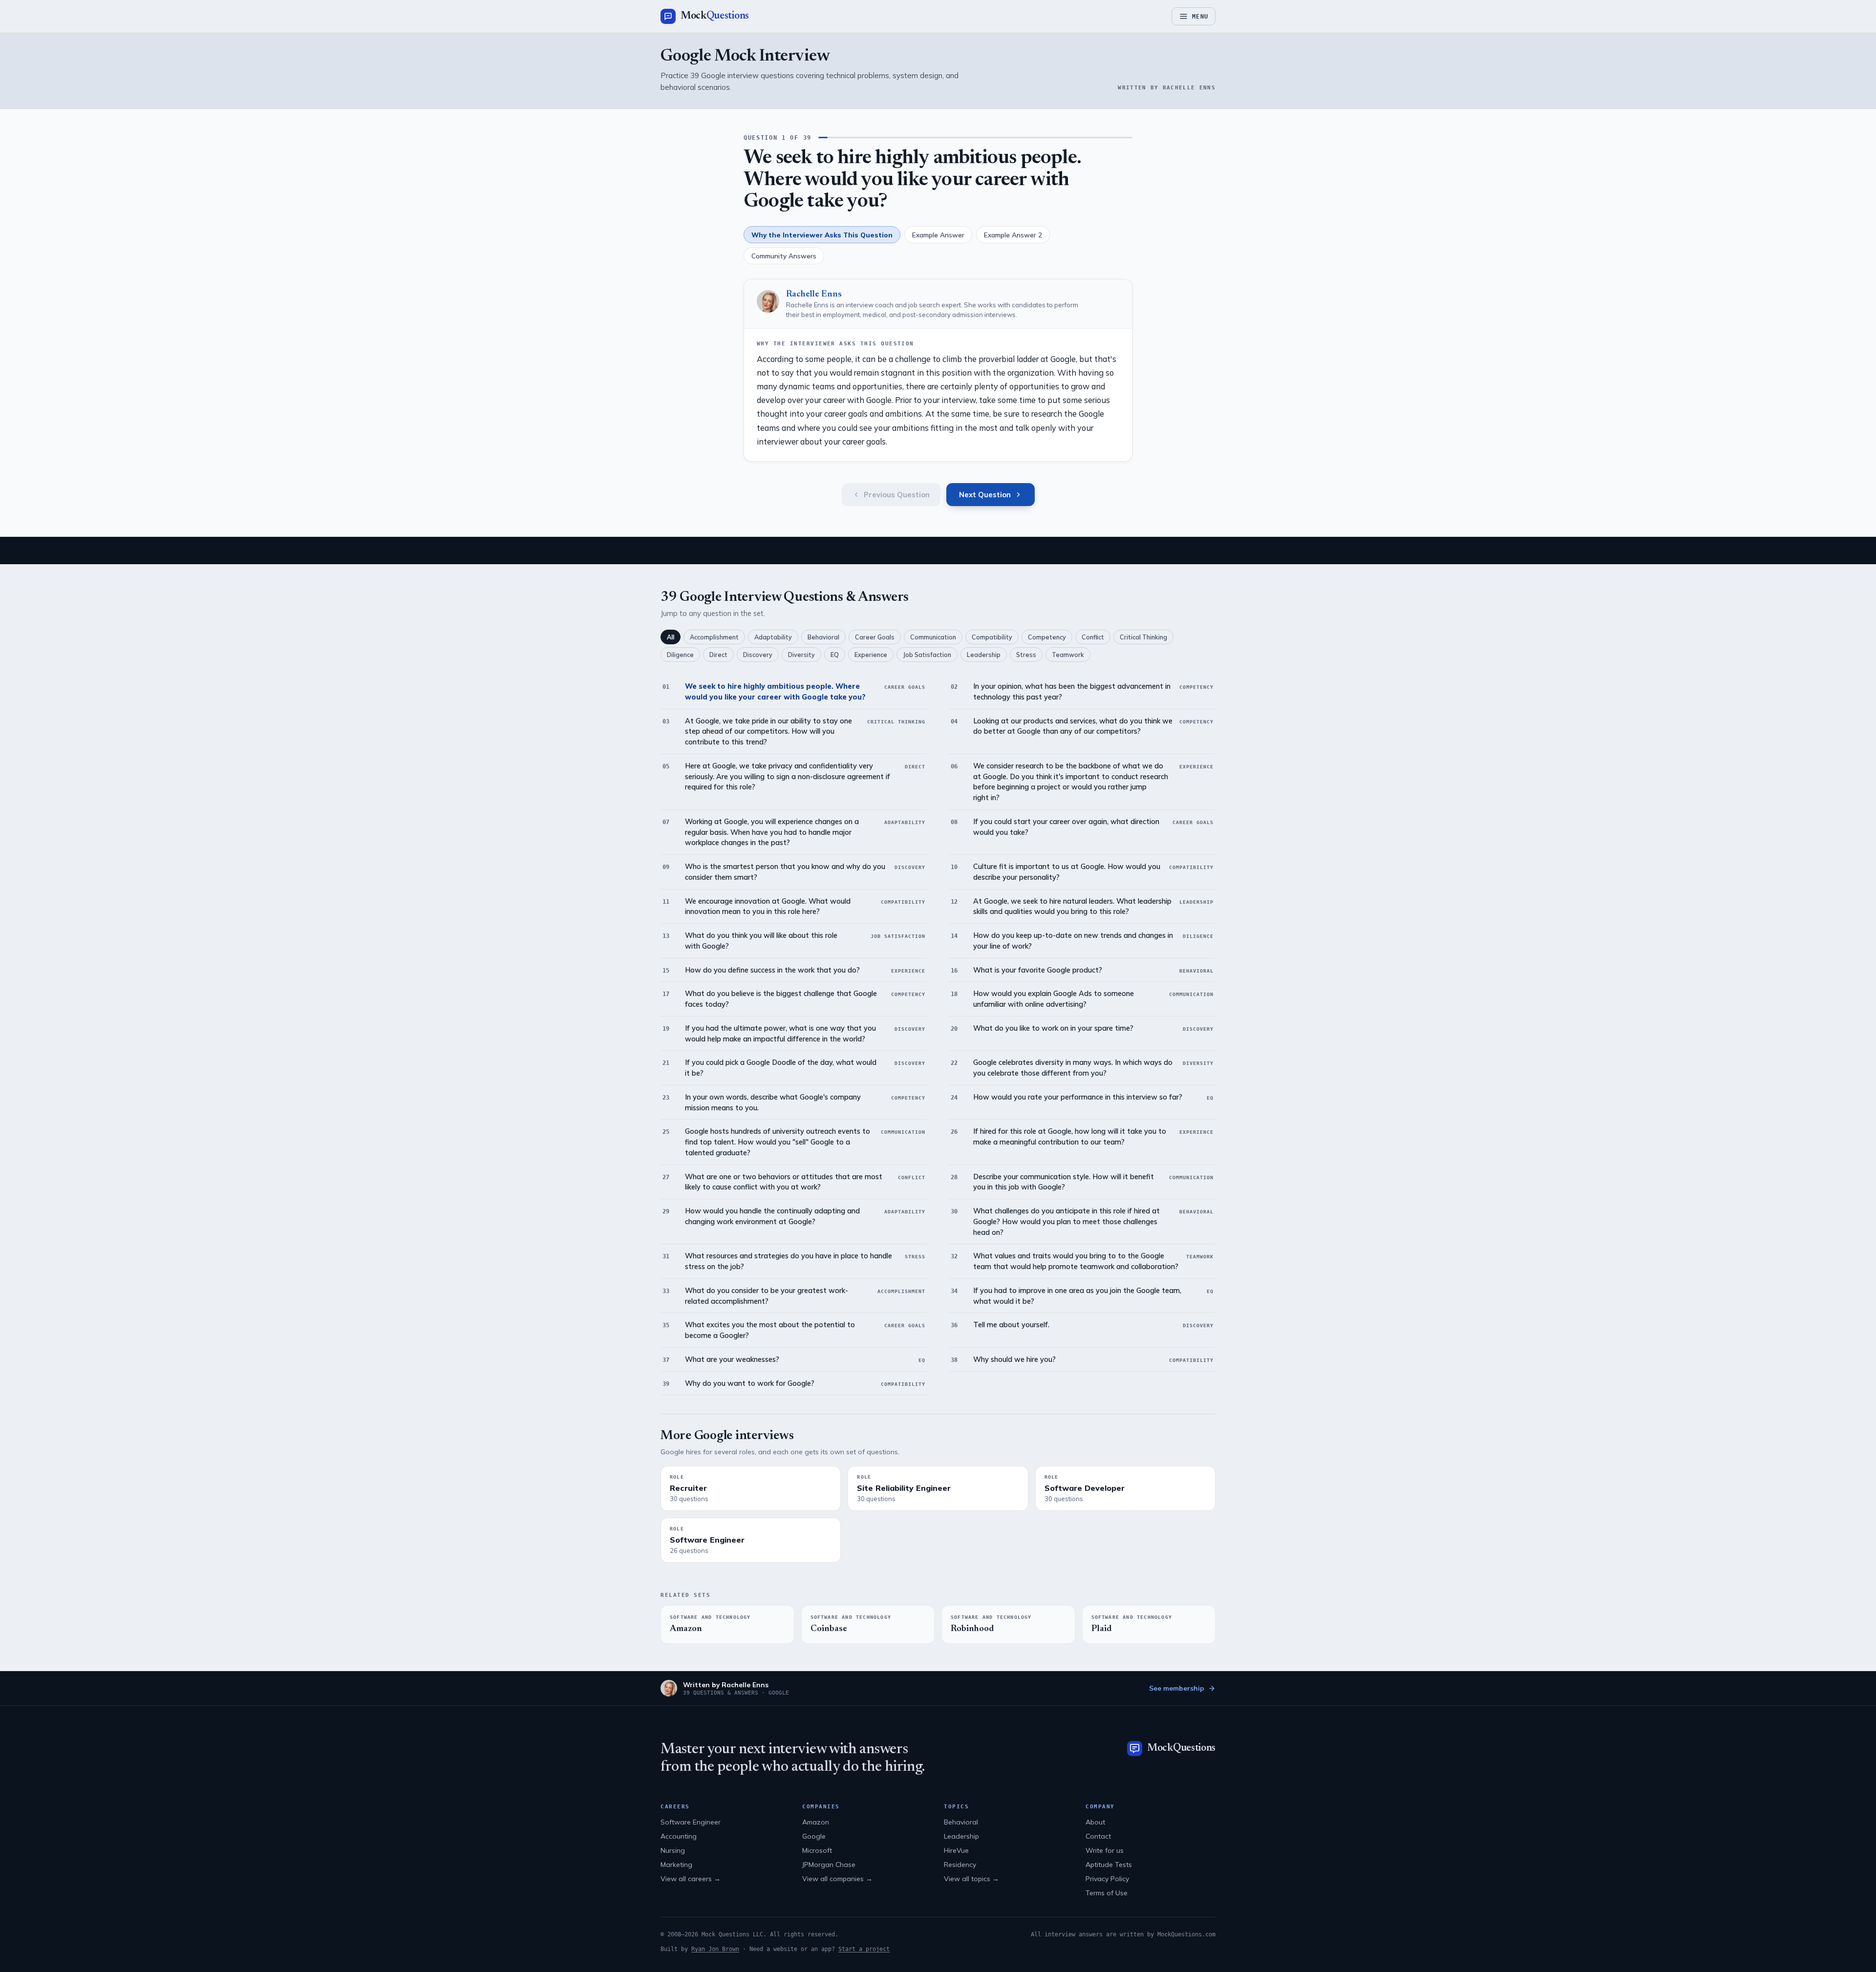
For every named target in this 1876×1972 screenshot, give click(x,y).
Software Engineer (691, 1822)
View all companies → (837, 1879)
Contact (1098, 1836)
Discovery (758, 655)
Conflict (1093, 637)
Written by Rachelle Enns (726, 1685)
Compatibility (992, 637)
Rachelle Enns (814, 295)
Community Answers (784, 256)
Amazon (816, 1822)
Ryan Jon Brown (715, 1949)
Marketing (676, 1865)
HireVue (956, 1850)
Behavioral (823, 637)
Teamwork (1068, 655)
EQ (835, 655)
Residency (960, 1865)
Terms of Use (1107, 1893)
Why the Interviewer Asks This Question (822, 235)
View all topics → (971, 1879)
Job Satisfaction (927, 655)
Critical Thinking (1143, 637)
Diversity (801, 655)
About (1095, 1822)
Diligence (680, 655)
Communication (933, 637)
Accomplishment (714, 637)
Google (814, 1836)
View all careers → (691, 1879)
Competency (1047, 637)
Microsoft (817, 1850)
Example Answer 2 (1013, 235)
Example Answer (938, 235)
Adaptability (773, 637)
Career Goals (875, 637)
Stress (1026, 655)
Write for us (1105, 1850)
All (671, 637)
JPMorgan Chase (829, 1865)
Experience (871, 655)
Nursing (673, 1850)
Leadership (984, 655)
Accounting (679, 1836)
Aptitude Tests (1109, 1865)
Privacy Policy (1107, 1879)
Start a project (864, 1949)
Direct (718, 655)
